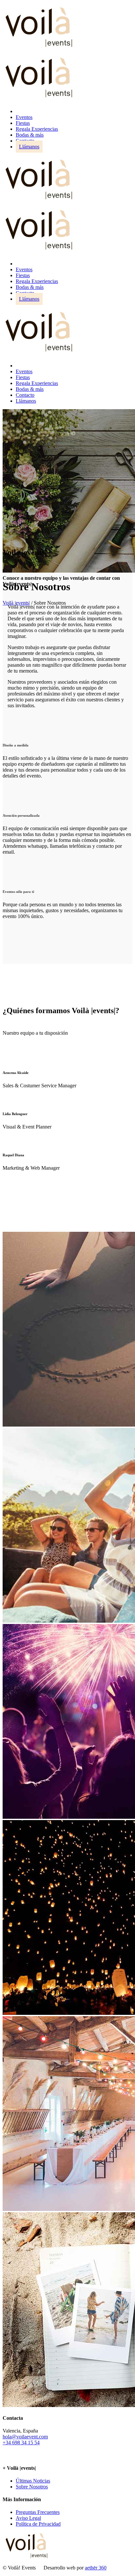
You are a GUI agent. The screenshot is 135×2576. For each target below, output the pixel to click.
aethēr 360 (96, 2568)
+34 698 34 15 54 (21, 2442)
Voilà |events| (16, 603)
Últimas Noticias (33, 2481)
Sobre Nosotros (32, 2487)
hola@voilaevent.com (25, 2437)
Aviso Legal (28, 2518)
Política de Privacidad (38, 2524)
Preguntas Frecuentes (38, 2512)
